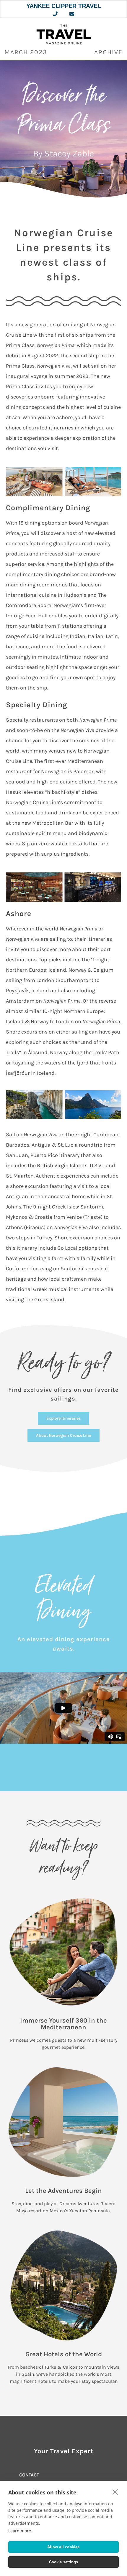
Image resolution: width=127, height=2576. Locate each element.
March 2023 (26, 52)
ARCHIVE (108, 52)
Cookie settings (64, 2562)
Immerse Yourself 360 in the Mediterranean (63, 2024)
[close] (115, 2492)
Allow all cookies (63, 2547)
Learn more (20, 2531)
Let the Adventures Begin (63, 2191)
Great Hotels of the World (64, 2354)
